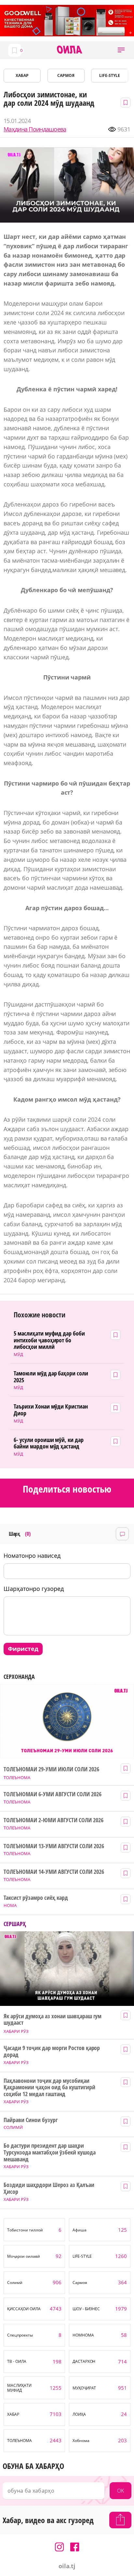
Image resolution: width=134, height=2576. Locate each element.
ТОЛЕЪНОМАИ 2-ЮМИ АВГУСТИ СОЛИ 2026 (53, 1820)
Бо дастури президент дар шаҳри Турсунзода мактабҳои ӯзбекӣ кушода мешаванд (49, 2152)
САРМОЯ (66, 75)
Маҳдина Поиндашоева (35, 129)
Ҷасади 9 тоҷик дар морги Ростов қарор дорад (52, 2051)
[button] (121, 50)
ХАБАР (22, 75)
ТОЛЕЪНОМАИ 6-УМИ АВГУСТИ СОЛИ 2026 (52, 1794)
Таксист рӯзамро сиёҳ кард (36, 1898)
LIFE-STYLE (110, 75)
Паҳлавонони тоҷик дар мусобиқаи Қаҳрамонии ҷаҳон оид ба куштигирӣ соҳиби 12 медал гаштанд (49, 2087)
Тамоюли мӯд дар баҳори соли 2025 (51, 1377)
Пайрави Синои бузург (31, 2120)
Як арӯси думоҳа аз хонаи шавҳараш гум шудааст (53, 2019)
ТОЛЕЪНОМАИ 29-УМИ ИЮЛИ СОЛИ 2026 (51, 1769)
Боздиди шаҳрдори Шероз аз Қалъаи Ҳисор (49, 2188)
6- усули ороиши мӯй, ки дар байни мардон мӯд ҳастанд (49, 1443)
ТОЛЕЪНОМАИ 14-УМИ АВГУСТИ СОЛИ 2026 (54, 1872)
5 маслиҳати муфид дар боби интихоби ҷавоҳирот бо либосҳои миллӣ (49, 1340)
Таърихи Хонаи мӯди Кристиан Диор (51, 1410)
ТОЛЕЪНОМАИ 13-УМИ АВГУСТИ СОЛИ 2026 (54, 1846)
